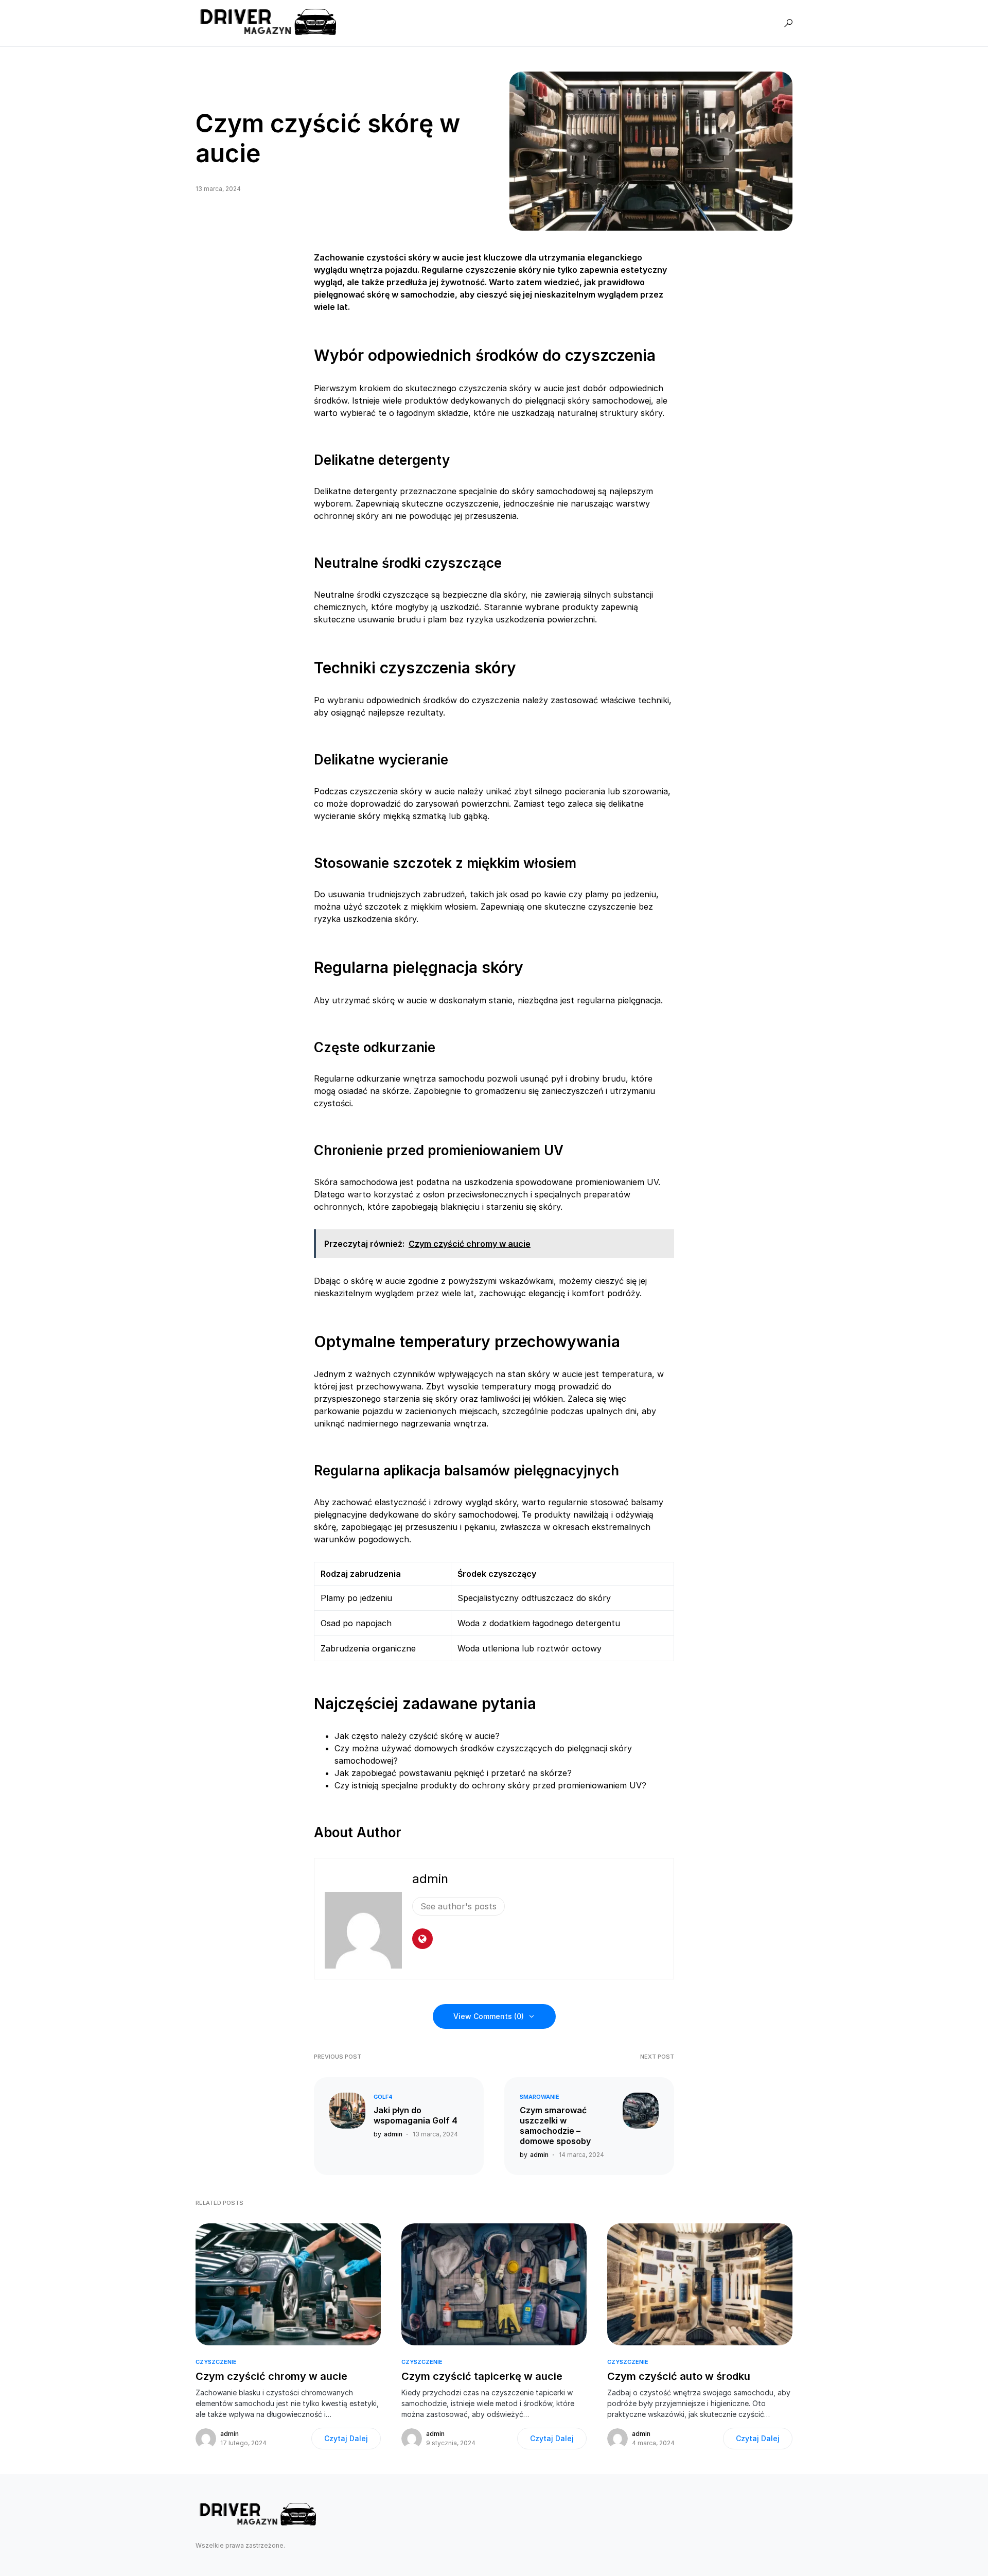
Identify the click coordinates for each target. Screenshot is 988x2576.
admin (430, 1879)
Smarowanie (540, 2097)
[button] (788, 23)
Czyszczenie (216, 2362)
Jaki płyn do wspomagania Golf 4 (416, 2115)
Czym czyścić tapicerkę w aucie (482, 2376)
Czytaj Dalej (346, 2438)
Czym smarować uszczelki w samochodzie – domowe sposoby (555, 2126)
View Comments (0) (489, 2016)
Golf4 (383, 2097)
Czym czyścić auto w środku (679, 2376)
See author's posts (458, 1906)
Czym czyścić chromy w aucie (271, 2376)
